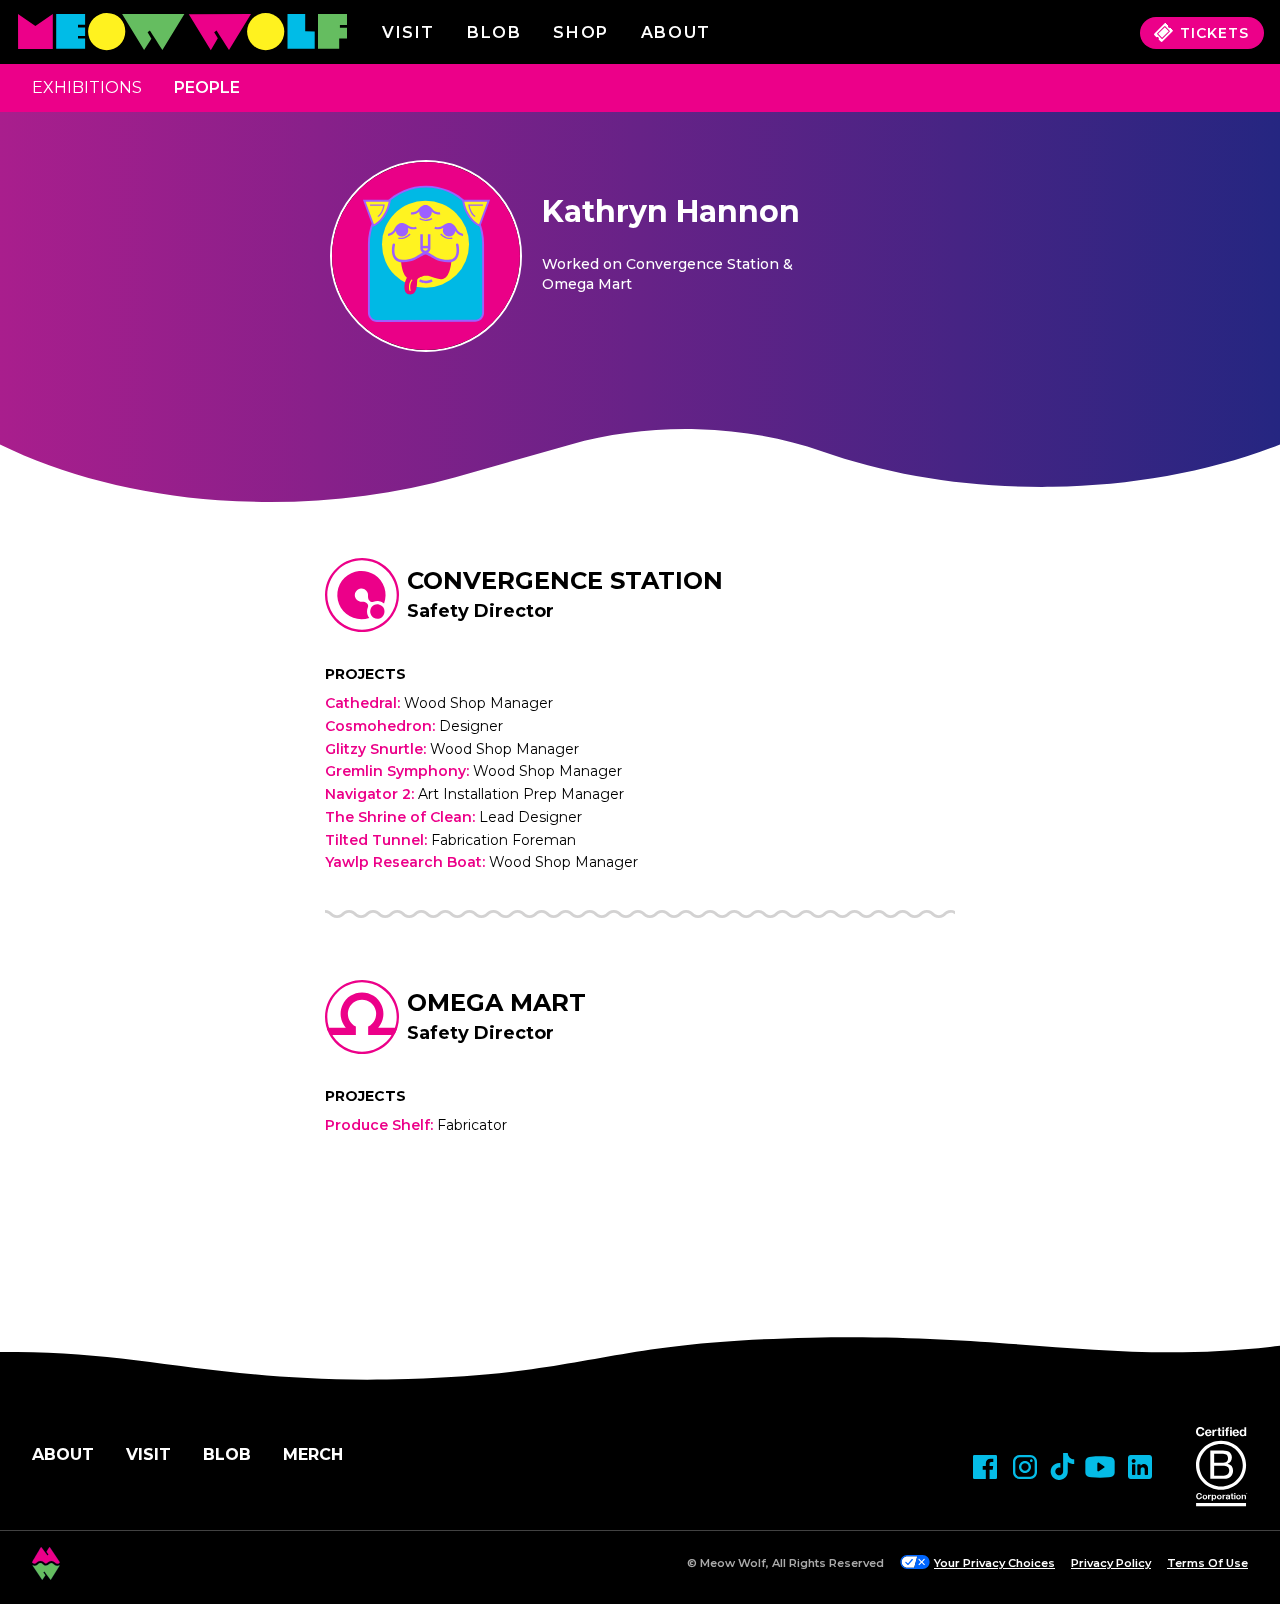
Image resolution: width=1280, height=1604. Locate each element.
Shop (580, 32)
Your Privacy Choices (994, 1563)
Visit (408, 32)
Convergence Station (565, 580)
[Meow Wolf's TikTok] (1062, 1466)
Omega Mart (496, 1002)
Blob (494, 32)
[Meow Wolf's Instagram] (1025, 1467)
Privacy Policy (1111, 1563)
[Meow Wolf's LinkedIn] (1140, 1467)
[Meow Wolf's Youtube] (1100, 1467)
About (63, 1454)
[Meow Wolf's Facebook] (985, 1467)
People (207, 87)
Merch (313, 1454)
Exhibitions (87, 87)
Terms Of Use (1207, 1563)
